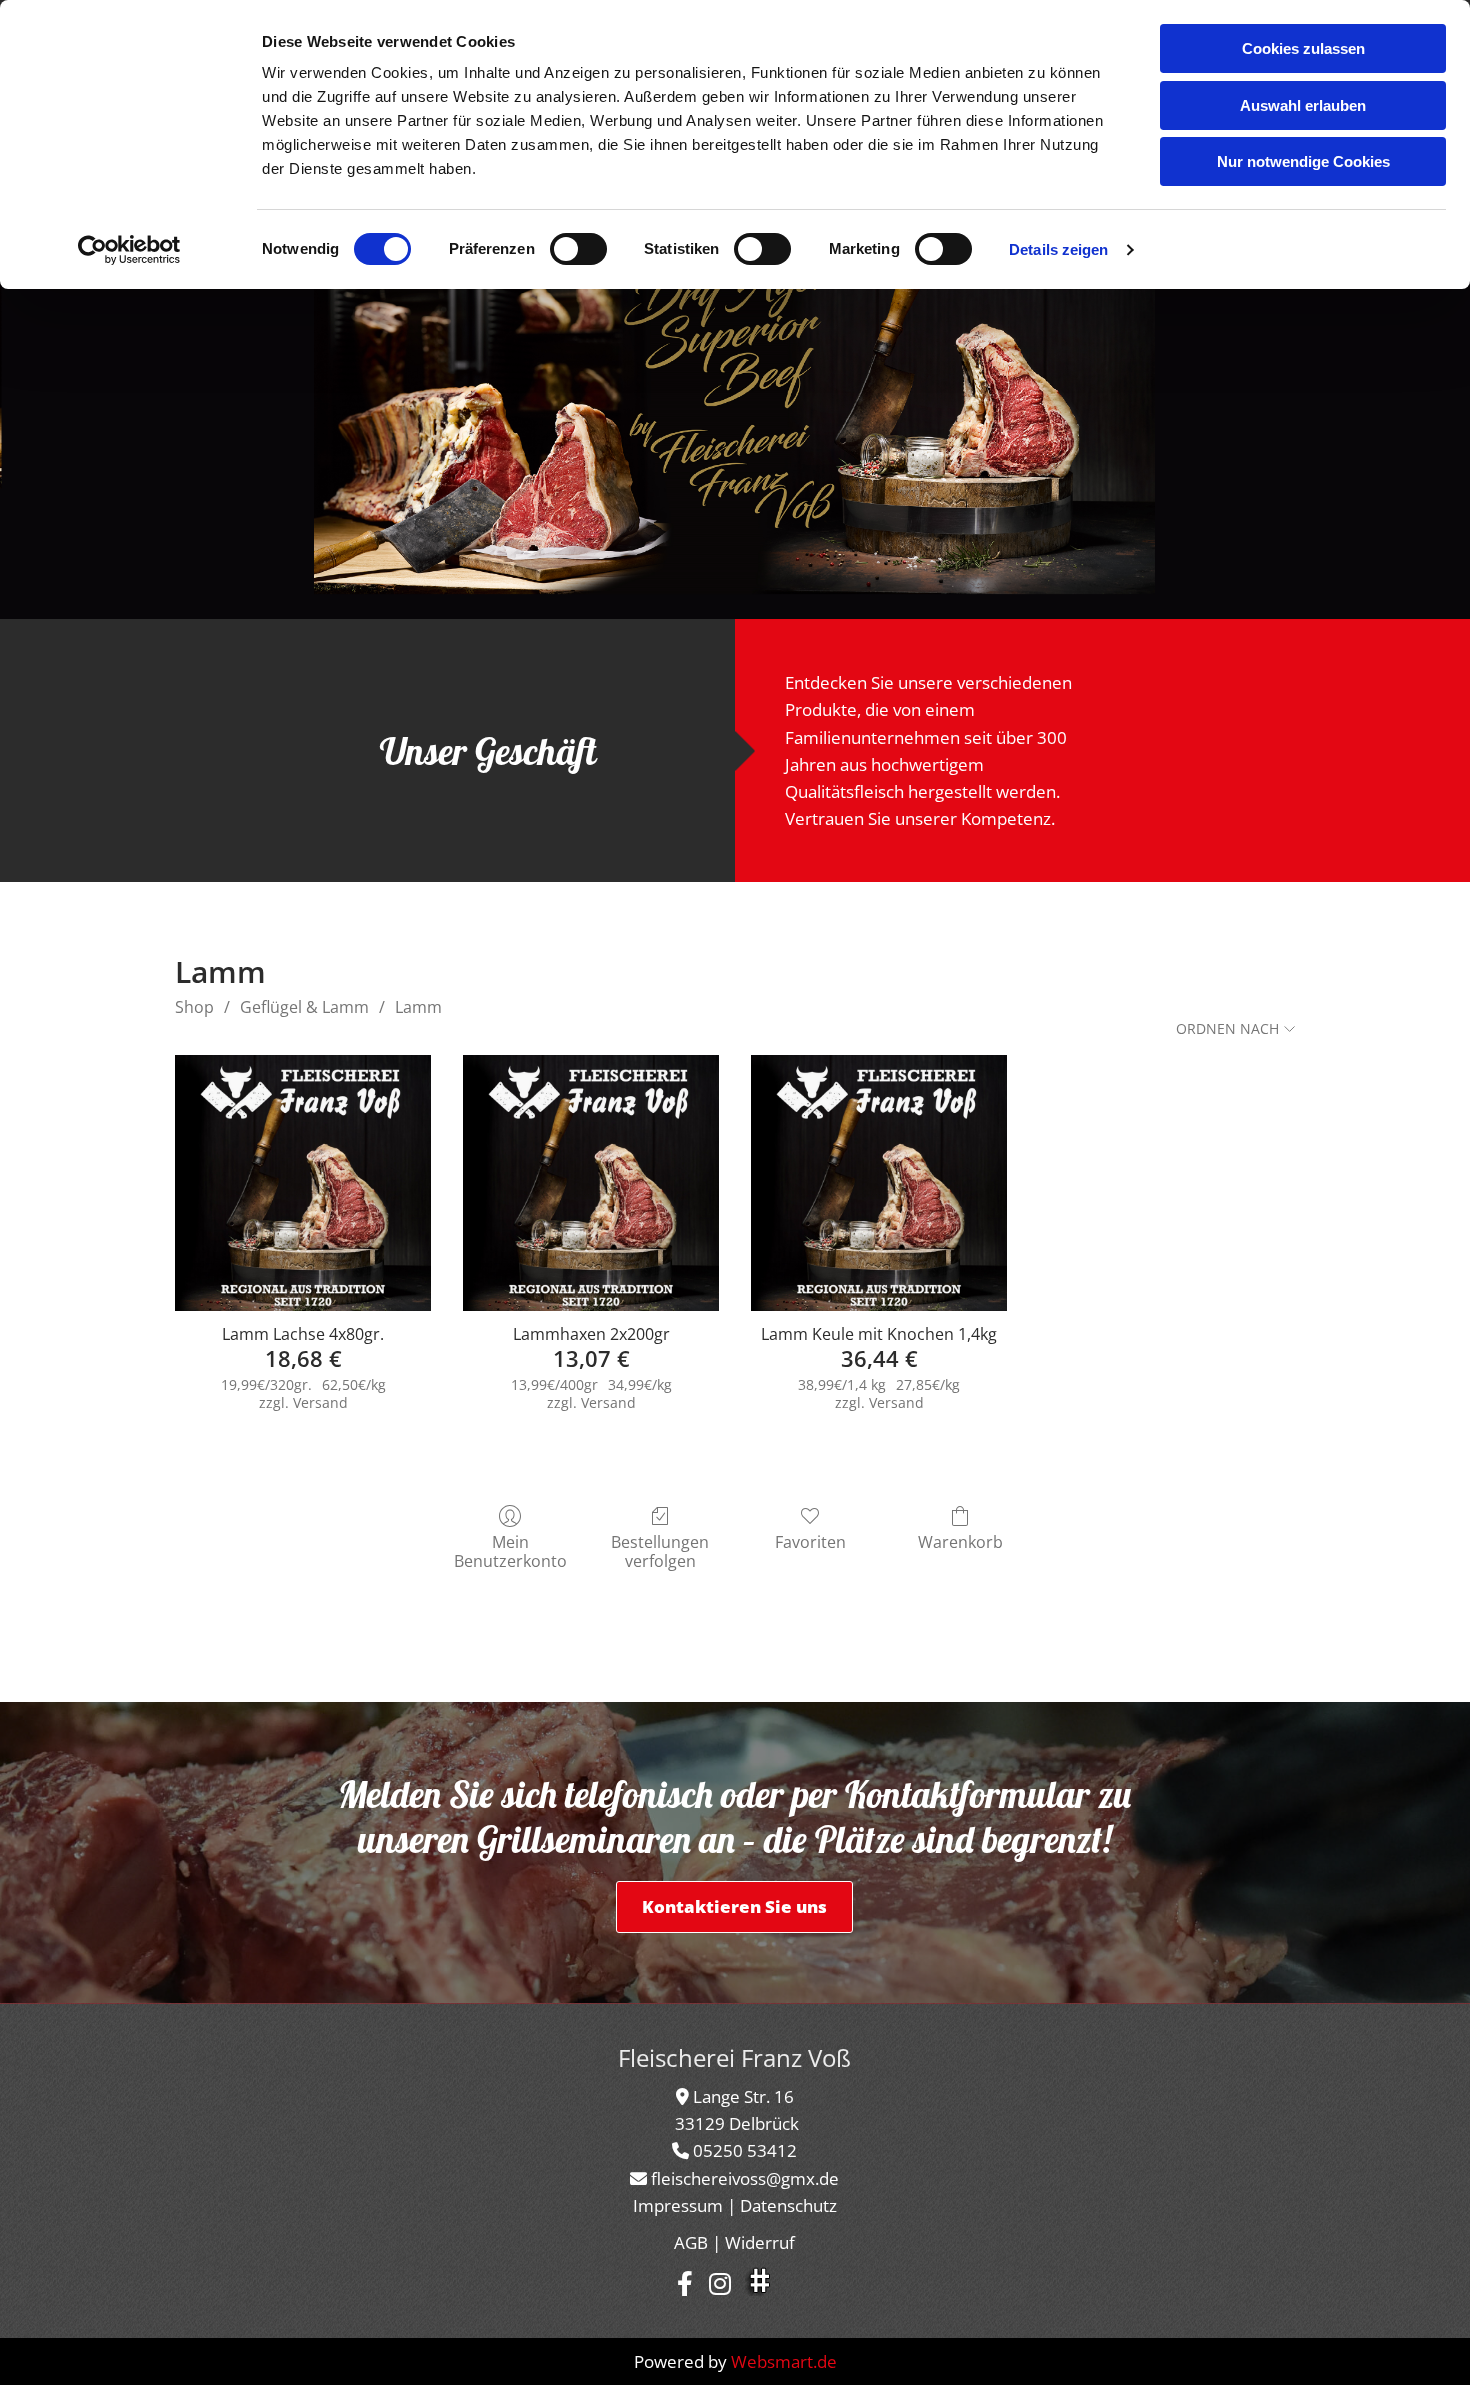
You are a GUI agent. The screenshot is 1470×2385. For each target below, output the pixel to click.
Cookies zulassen (1303, 48)
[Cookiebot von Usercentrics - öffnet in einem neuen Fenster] (129, 250)
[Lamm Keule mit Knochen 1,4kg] (879, 1183)
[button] (734, 1907)
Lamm (418, 1007)
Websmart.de (784, 2361)
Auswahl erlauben (1303, 105)
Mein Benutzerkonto (510, 1551)
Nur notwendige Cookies (1303, 161)
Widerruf (760, 2242)
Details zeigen (1058, 249)
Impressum (678, 2205)
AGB (691, 2242)
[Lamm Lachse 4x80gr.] (303, 1183)
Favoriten (810, 1541)
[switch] (578, 249)
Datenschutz (788, 2205)
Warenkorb (960, 1541)
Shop (194, 1007)
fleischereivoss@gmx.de (745, 2178)
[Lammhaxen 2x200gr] (591, 1183)
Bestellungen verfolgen (660, 1551)
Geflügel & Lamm (304, 1007)
